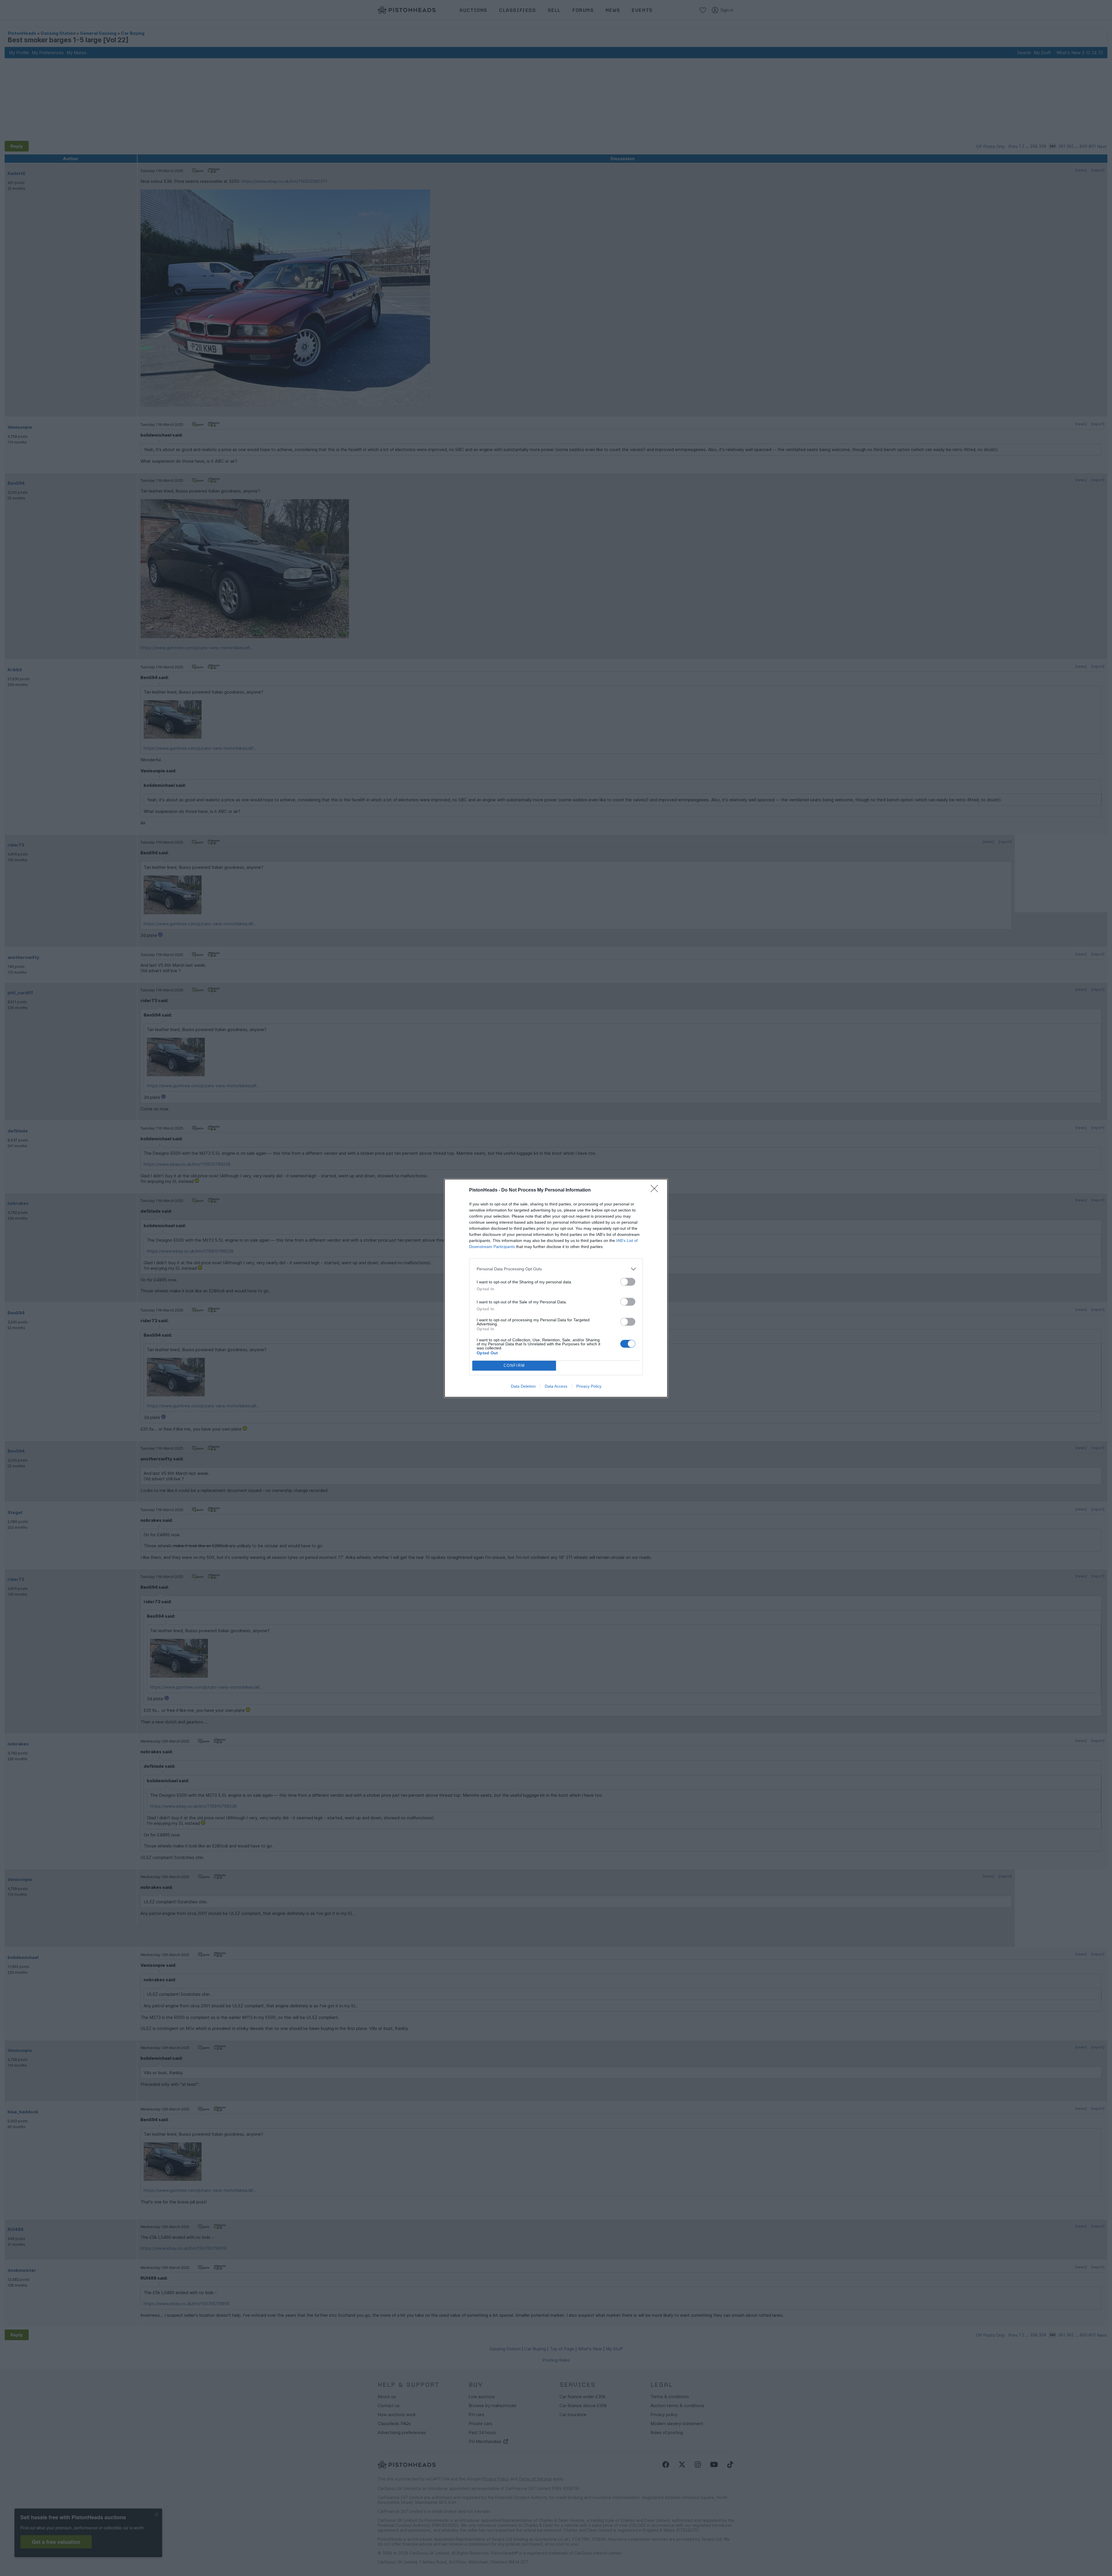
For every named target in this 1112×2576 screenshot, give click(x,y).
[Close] (656, 1190)
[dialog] (556, 1288)
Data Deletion (523, 1386)
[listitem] (556, 1269)
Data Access (556, 1386)
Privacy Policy (589, 1386)
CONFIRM (514, 1365)
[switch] (628, 1282)
